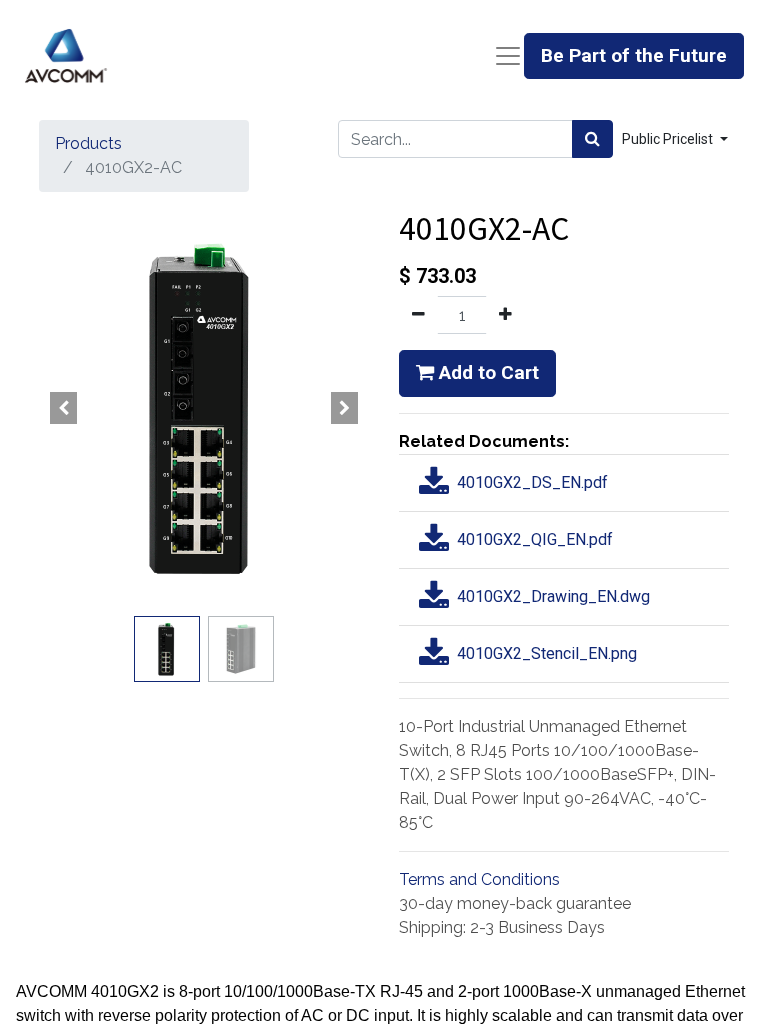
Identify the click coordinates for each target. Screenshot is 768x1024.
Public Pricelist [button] (669, 139)
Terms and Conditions (479, 879)
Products (88, 143)
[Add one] (505, 315)
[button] (64, 408)
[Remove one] (418, 315)
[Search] (592, 139)
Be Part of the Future (634, 55)
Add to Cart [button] (486, 372)
